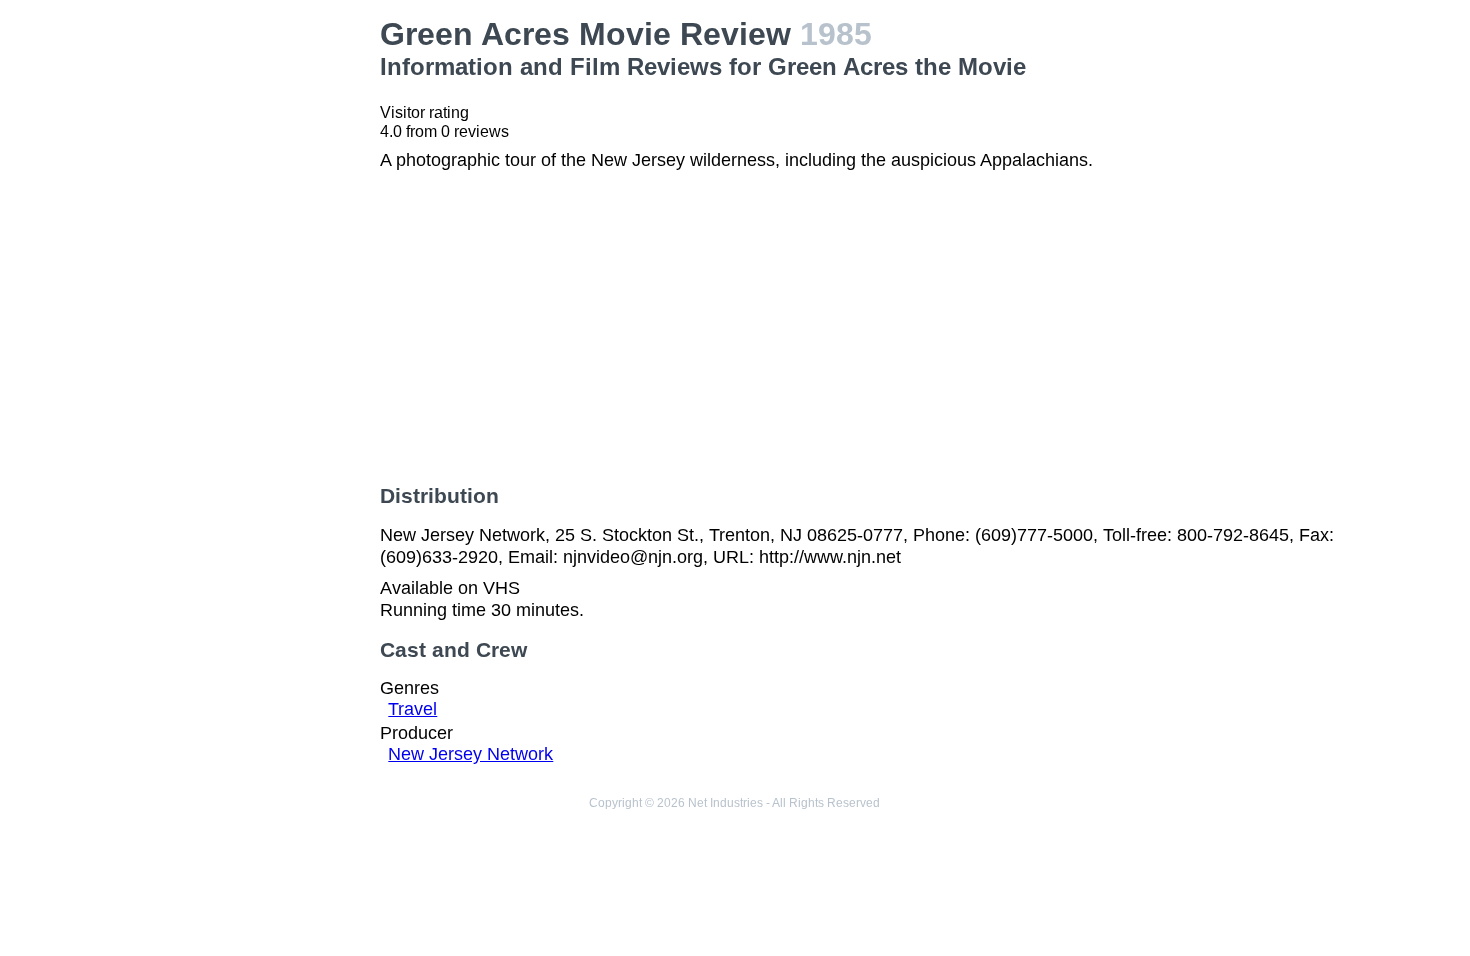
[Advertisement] (256, 316)
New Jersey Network (470, 754)
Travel (412, 709)
